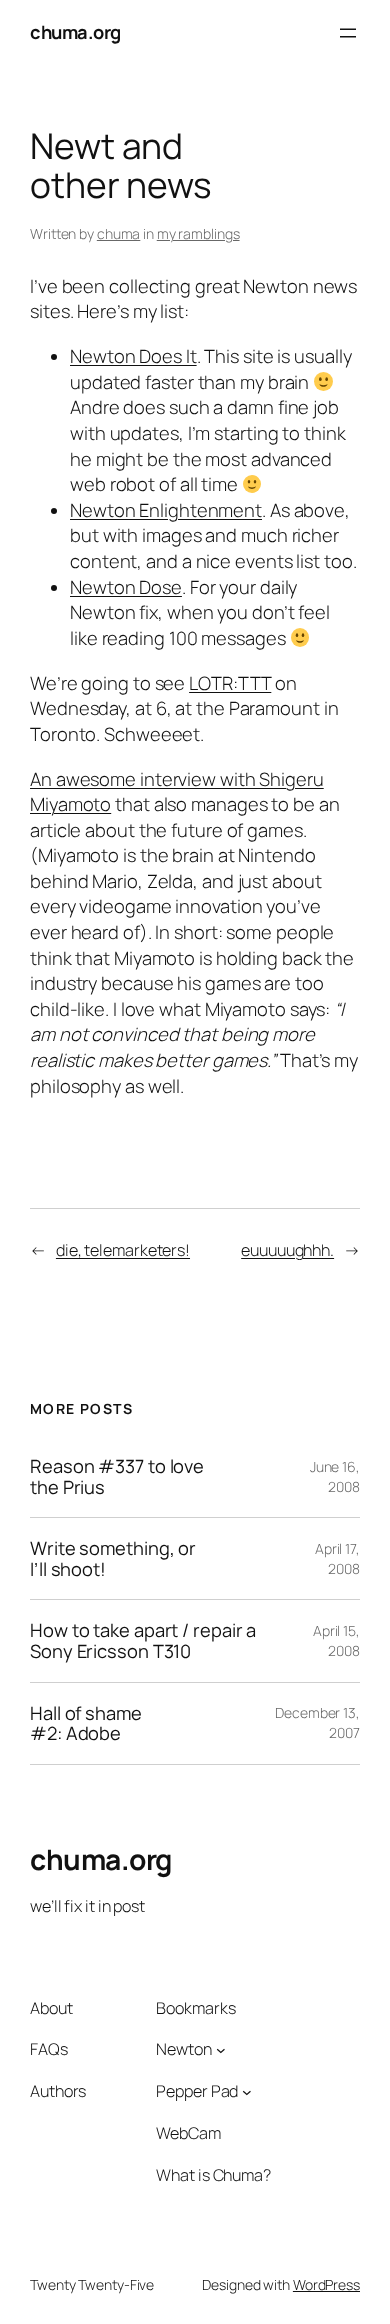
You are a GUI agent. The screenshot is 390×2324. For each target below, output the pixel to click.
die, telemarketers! (123, 1250)
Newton (183, 2049)
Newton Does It (133, 356)
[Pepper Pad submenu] (247, 2092)
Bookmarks (195, 2008)
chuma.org (75, 32)
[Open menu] (348, 33)
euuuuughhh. (287, 1250)
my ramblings (198, 233)
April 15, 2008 (336, 1640)
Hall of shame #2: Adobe (86, 1723)
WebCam (188, 2133)
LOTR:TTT (230, 683)
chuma (119, 233)
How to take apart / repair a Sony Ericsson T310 (143, 1640)
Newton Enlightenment (166, 510)
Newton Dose (126, 587)
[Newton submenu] (221, 2050)
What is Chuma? (213, 2175)
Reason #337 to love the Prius (117, 1476)
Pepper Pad (197, 2091)
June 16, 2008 (335, 1476)
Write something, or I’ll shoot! (113, 1558)
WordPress (326, 2284)
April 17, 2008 (337, 1558)
